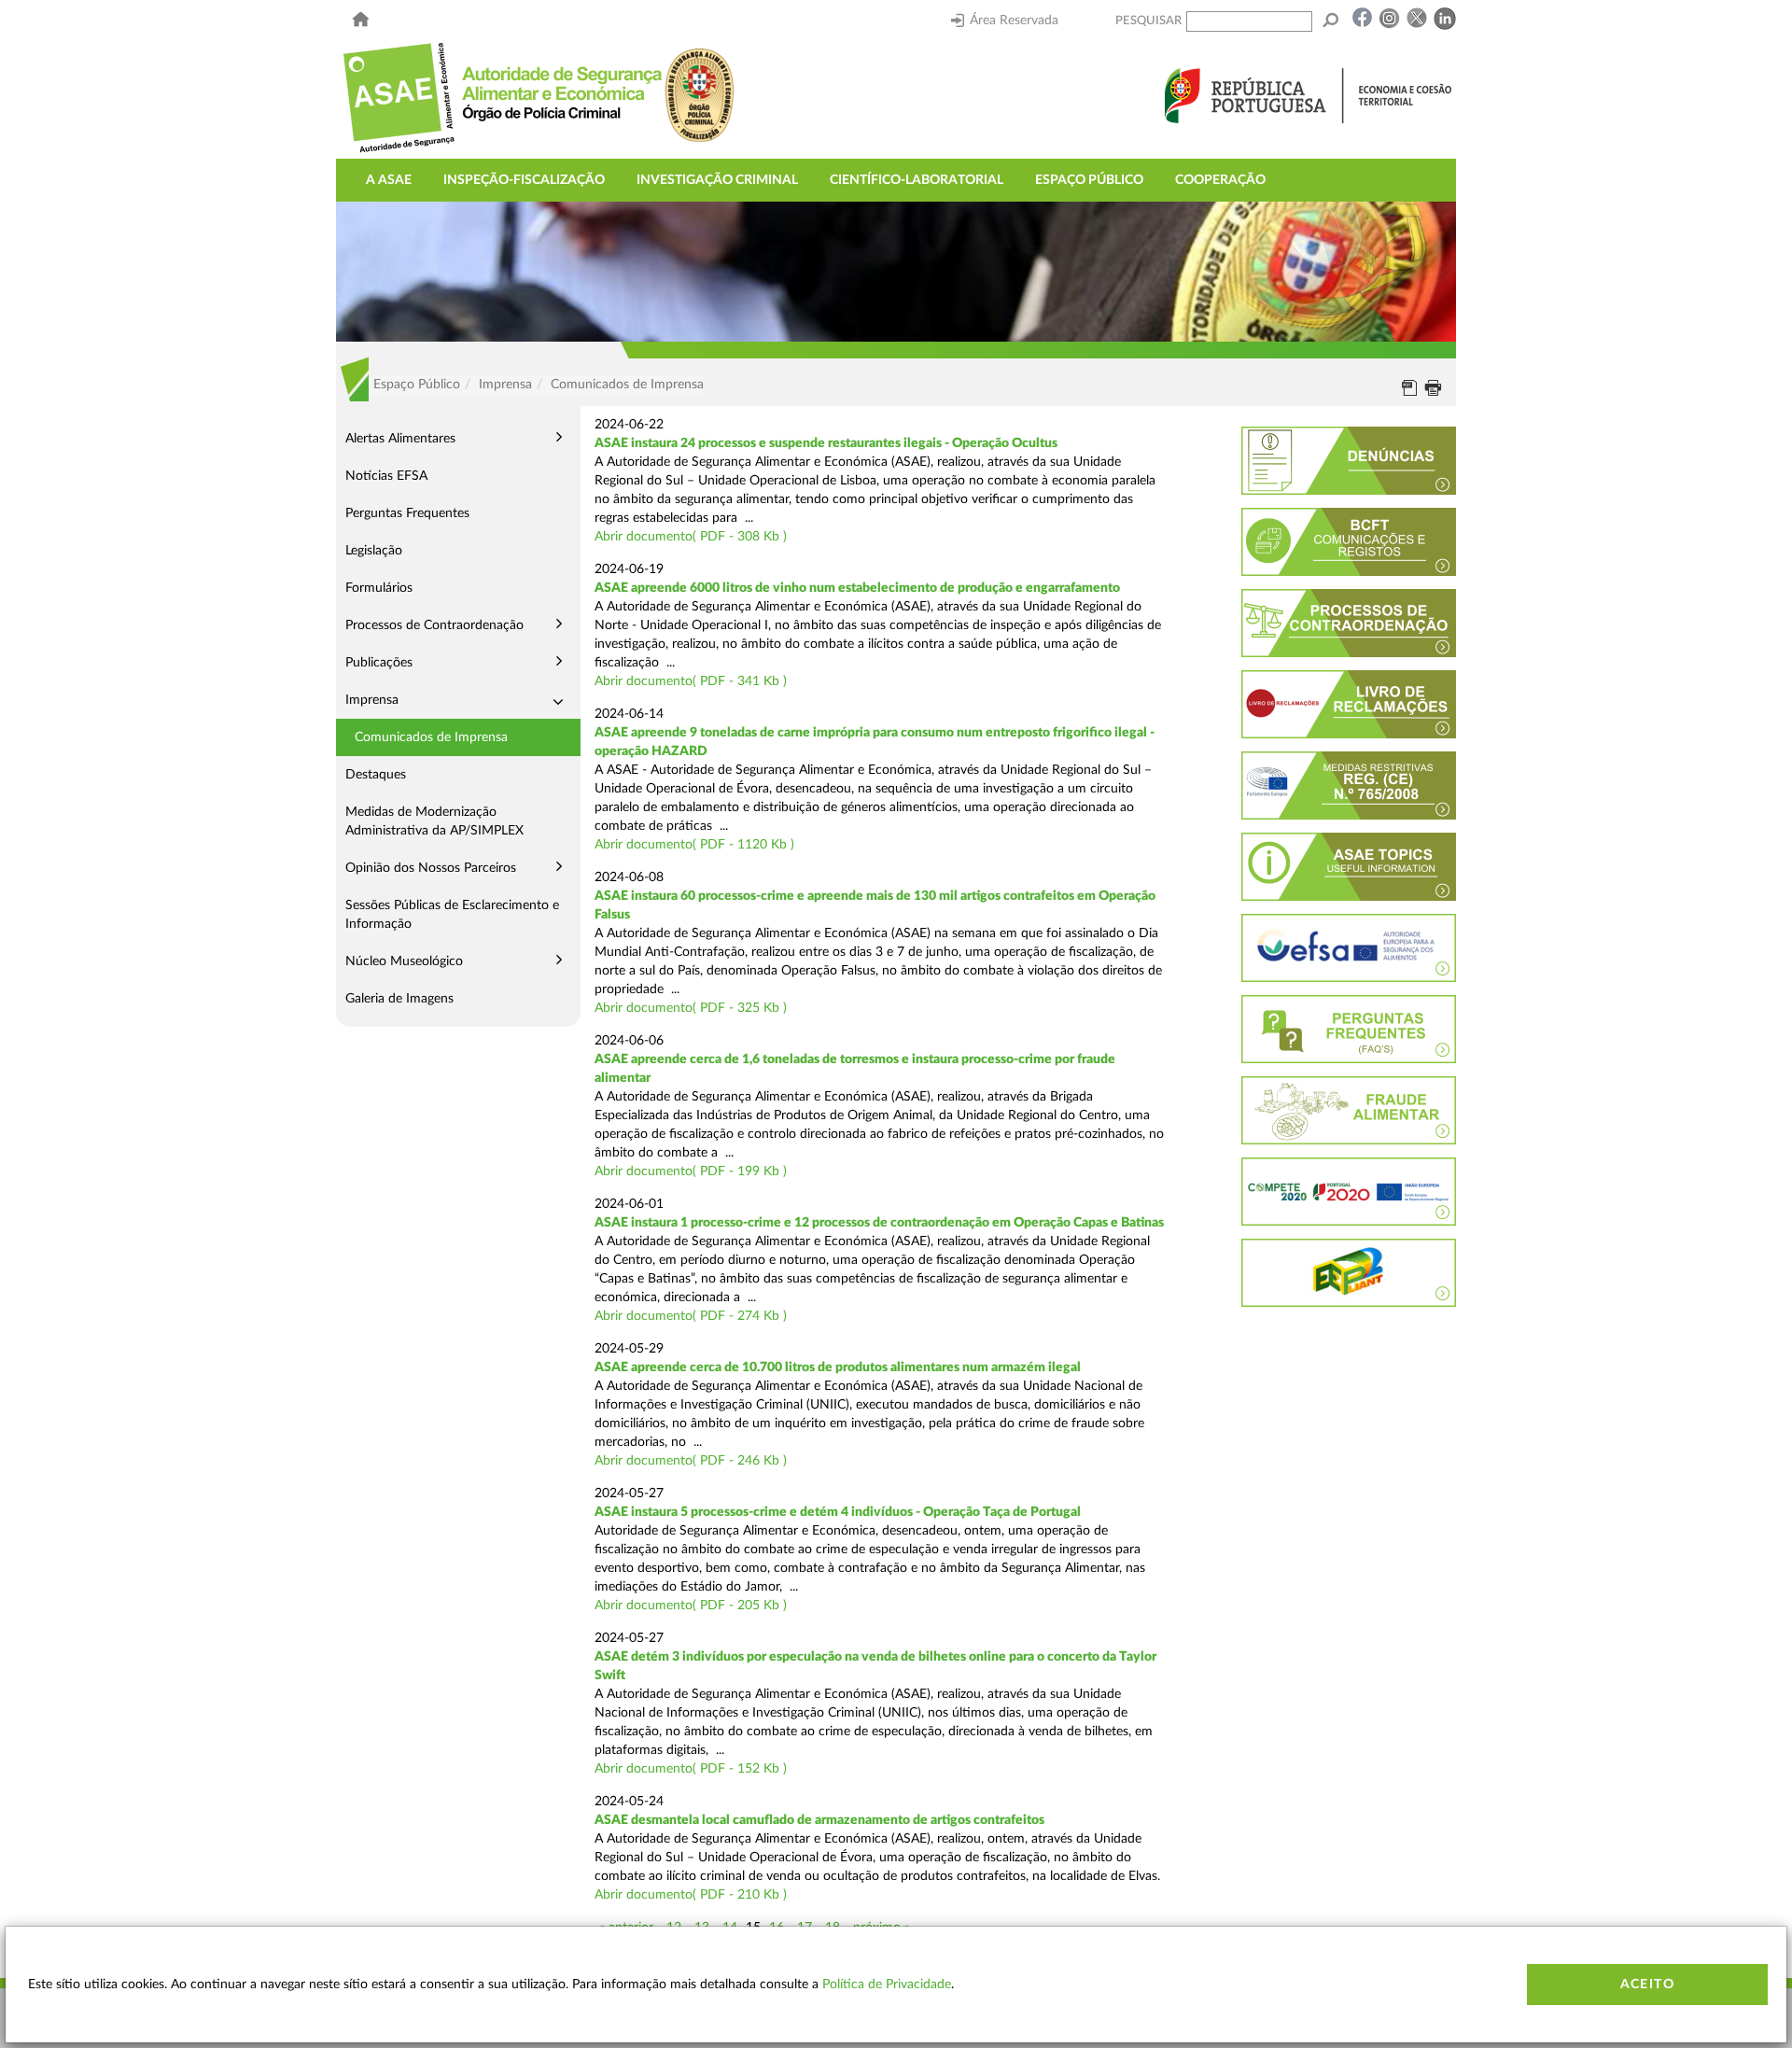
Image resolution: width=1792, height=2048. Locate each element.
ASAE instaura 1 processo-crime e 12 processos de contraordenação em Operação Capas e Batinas (879, 1223)
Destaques (376, 775)
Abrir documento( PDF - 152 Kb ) (691, 1769)
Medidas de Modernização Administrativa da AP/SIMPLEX (434, 821)
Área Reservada (1014, 21)
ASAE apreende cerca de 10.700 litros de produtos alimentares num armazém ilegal (838, 1368)
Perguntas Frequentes (407, 513)
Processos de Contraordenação (434, 625)
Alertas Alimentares (400, 439)
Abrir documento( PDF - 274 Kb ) (691, 1316)
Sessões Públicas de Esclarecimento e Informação (452, 915)
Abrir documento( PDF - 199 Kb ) (691, 1171)
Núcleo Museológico (404, 961)
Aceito (1647, 1985)
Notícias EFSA (386, 476)
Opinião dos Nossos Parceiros (431, 868)
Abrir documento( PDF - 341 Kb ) (691, 681)
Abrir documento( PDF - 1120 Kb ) (694, 845)
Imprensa (372, 700)
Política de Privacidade (887, 1985)
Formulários (379, 588)
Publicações (379, 663)
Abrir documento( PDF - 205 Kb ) (691, 1606)
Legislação (374, 551)
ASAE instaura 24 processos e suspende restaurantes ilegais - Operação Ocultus (826, 443)
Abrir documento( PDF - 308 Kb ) (691, 537)
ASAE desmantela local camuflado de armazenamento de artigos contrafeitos (819, 1820)
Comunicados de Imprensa (431, 737)
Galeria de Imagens (399, 999)
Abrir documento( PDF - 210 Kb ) (691, 1895)
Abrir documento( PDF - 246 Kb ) (691, 1461)
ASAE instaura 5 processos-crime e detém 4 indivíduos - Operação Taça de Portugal (838, 1512)
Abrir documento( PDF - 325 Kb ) (691, 1008)
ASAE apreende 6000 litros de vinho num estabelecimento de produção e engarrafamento (857, 588)
